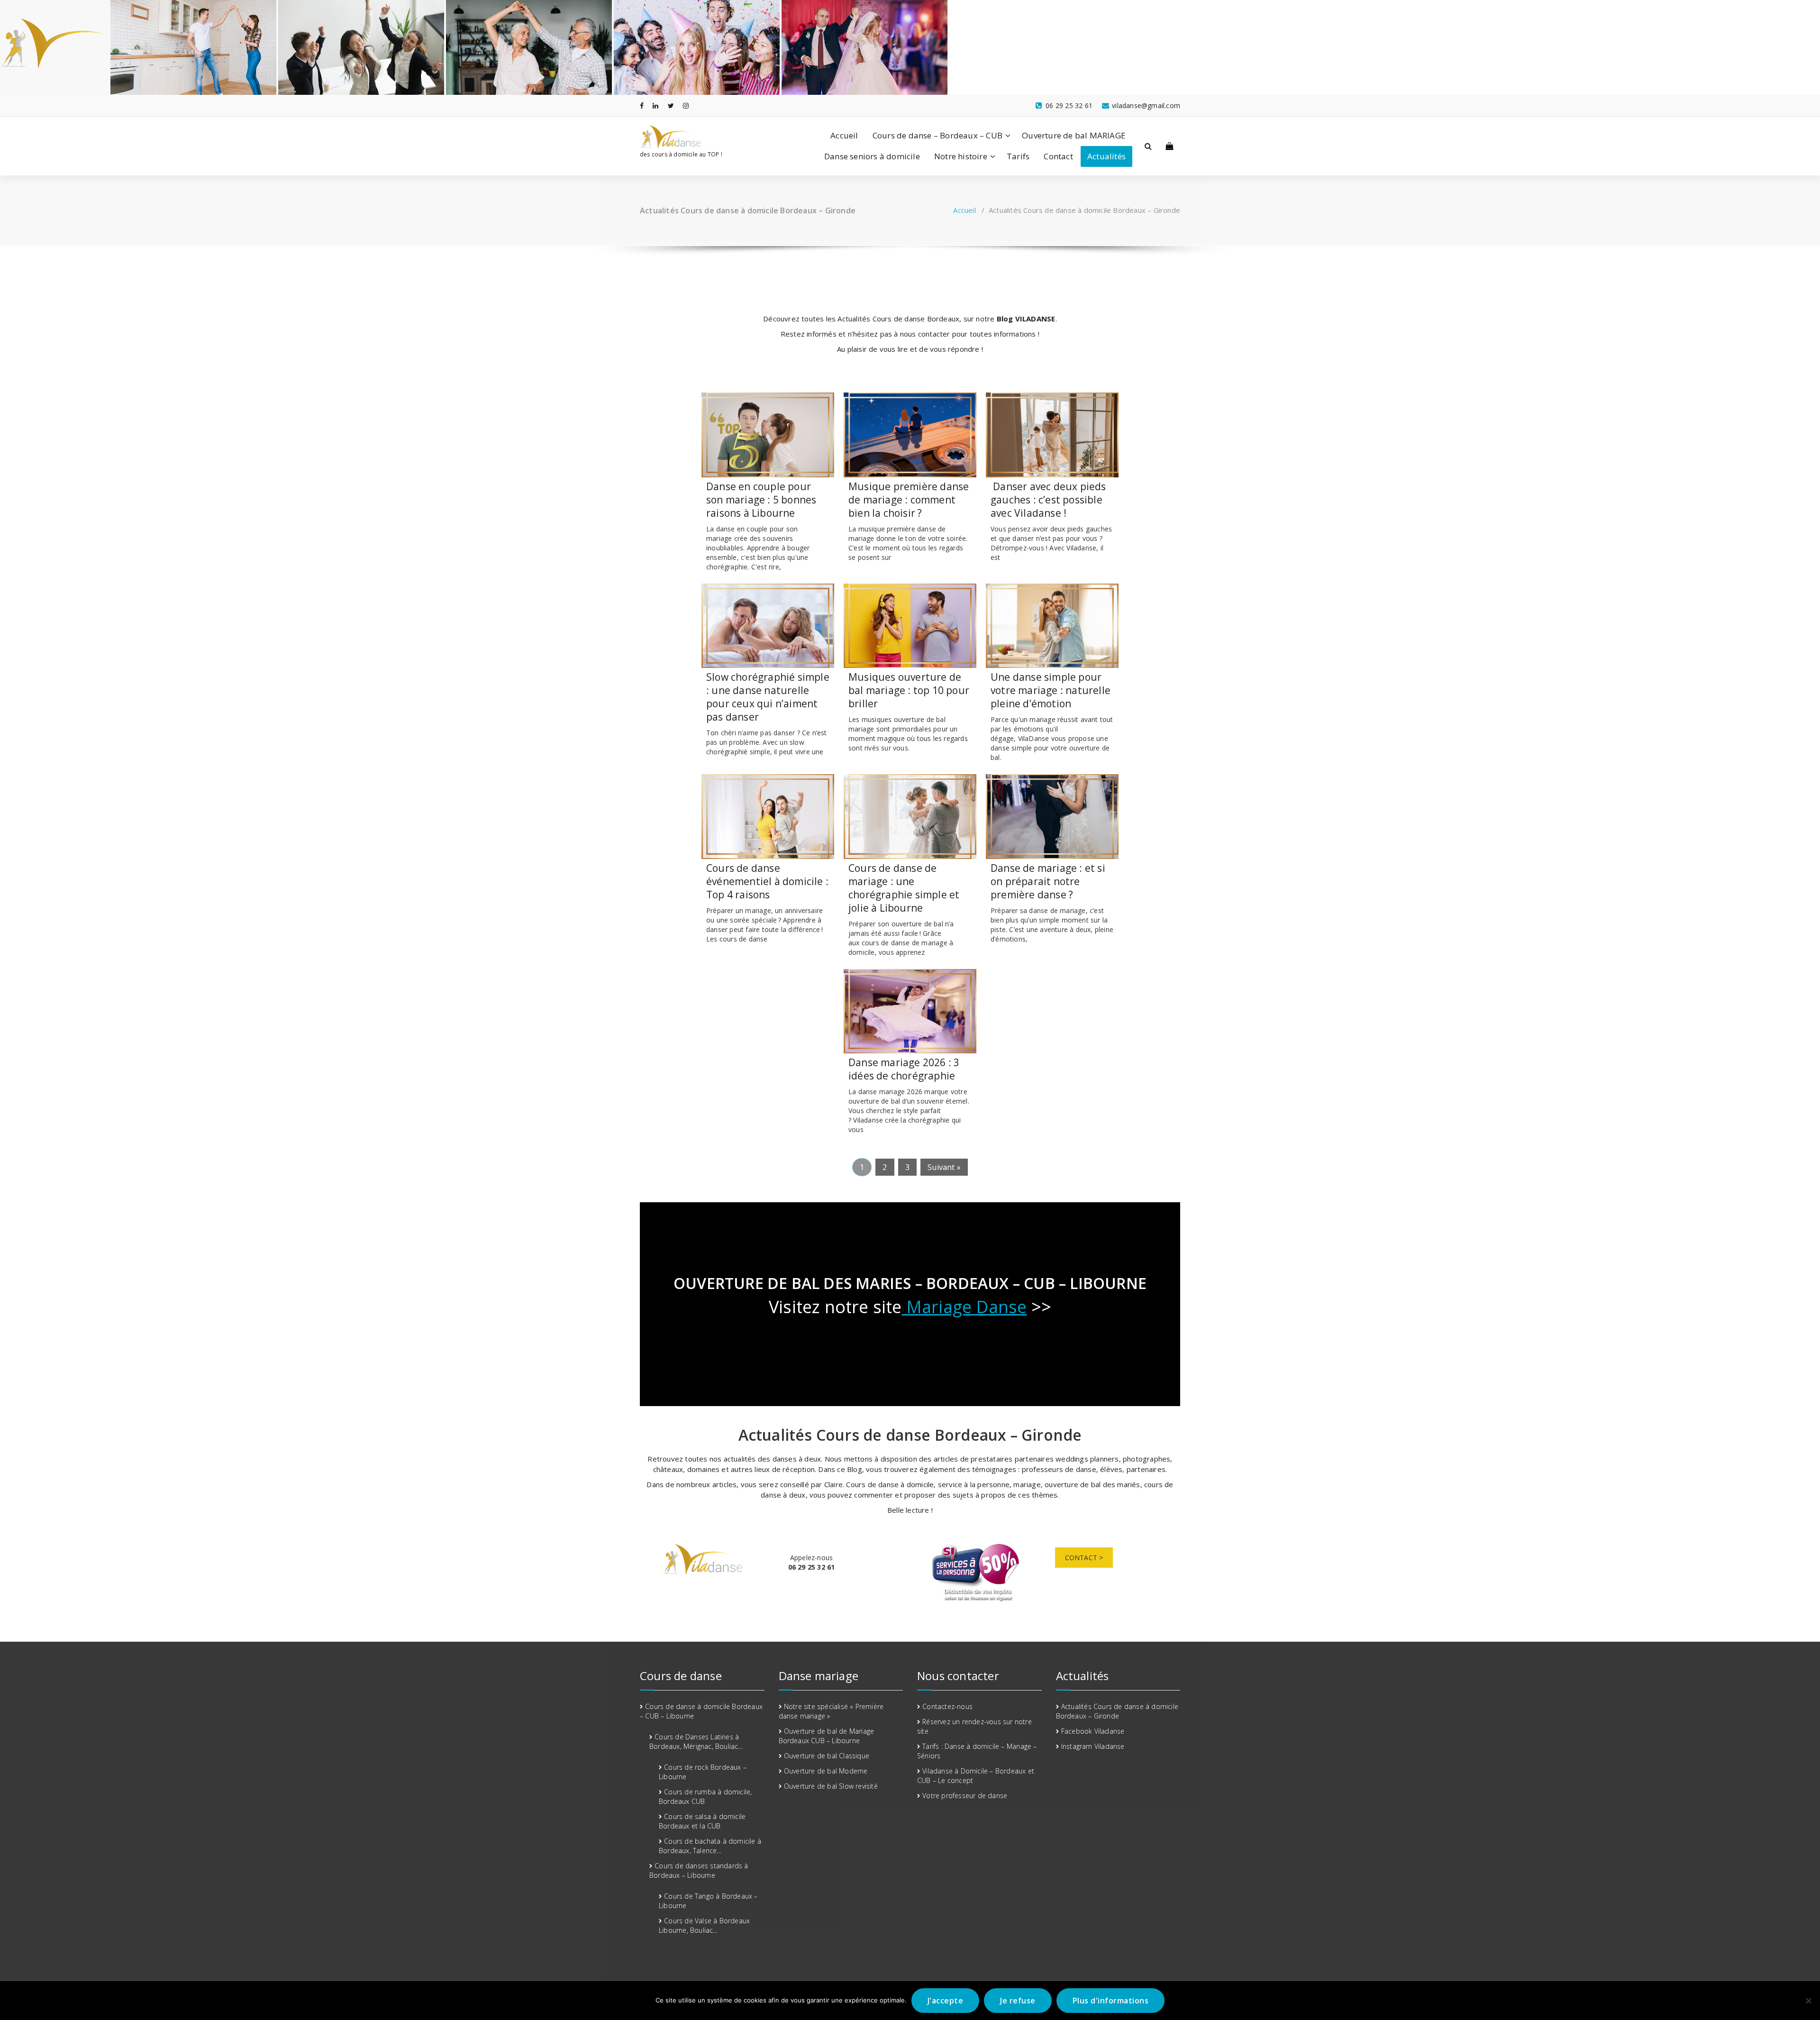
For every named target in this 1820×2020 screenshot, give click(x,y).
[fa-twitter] (671, 105)
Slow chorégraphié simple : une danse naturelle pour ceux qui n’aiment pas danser (768, 697)
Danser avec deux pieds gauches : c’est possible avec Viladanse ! (1048, 500)
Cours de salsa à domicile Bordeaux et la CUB (702, 1821)
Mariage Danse (965, 1307)
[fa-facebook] (642, 105)
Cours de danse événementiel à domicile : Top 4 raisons (767, 881)
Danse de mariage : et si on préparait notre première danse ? (1048, 881)
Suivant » (944, 1167)
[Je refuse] (1808, 2001)
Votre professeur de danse (965, 1796)
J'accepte (946, 2001)
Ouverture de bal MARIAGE (1074, 135)
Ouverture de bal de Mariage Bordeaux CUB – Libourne (827, 1736)
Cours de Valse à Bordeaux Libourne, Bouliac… (704, 1925)
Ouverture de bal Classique (827, 1756)
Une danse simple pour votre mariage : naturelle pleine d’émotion (1051, 690)
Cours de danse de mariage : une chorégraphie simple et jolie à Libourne (904, 888)
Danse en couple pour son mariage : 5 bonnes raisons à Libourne (761, 500)
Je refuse (1018, 2001)
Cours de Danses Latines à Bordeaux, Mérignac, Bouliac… (696, 1741)
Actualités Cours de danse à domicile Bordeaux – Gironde (1117, 1711)
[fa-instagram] (686, 105)
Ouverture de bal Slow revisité (831, 1786)
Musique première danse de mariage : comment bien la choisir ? (909, 500)
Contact (1058, 156)
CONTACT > (1084, 1558)
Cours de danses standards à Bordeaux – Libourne (699, 1870)
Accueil (844, 135)
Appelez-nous (812, 1562)
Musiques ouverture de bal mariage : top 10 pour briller (909, 690)
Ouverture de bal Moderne (826, 1771)
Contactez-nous (947, 1706)
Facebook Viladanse (1093, 1731)
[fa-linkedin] (655, 105)
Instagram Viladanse (1093, 1746)
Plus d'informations (1111, 2001)
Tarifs (1018, 156)
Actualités (1106, 156)
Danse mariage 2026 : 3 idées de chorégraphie (904, 1069)
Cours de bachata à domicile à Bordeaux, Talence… (710, 1846)
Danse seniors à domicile (872, 156)
